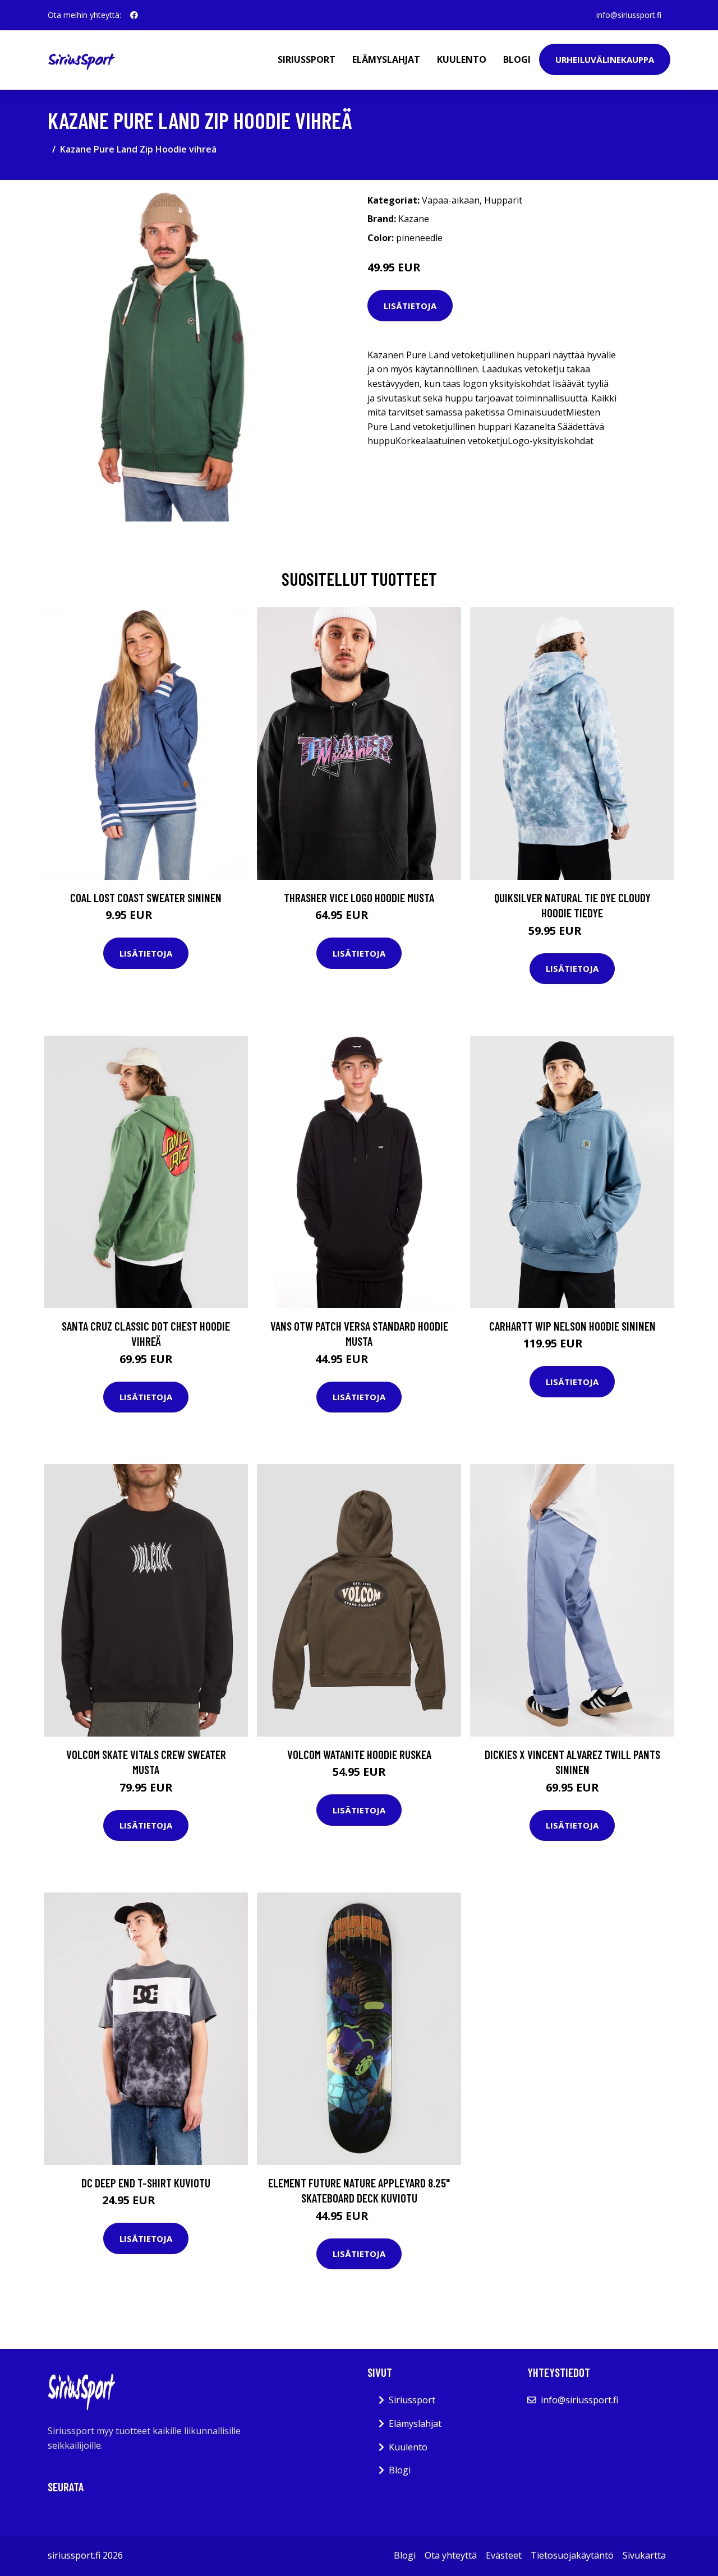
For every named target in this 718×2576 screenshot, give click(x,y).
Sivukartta (644, 2555)
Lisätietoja (410, 306)
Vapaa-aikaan (451, 200)
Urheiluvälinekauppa (605, 59)
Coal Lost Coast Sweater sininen (146, 897)
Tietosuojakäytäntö (572, 2555)
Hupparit (503, 200)
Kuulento (462, 59)
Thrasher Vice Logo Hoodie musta (359, 897)
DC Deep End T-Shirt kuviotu (146, 2183)
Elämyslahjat (386, 59)
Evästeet (504, 2555)
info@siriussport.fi (629, 15)
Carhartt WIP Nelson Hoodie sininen (572, 1326)
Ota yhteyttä (451, 2555)
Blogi (517, 59)
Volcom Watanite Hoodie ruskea (359, 1754)
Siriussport (307, 59)
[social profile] (134, 15)
